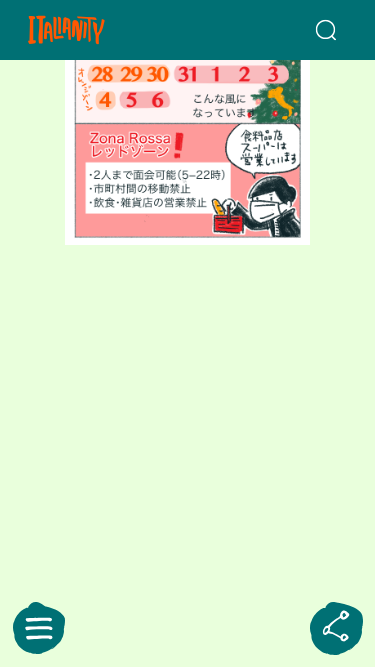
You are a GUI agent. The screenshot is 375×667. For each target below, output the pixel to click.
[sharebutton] (336, 628)
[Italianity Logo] (92, 30)
